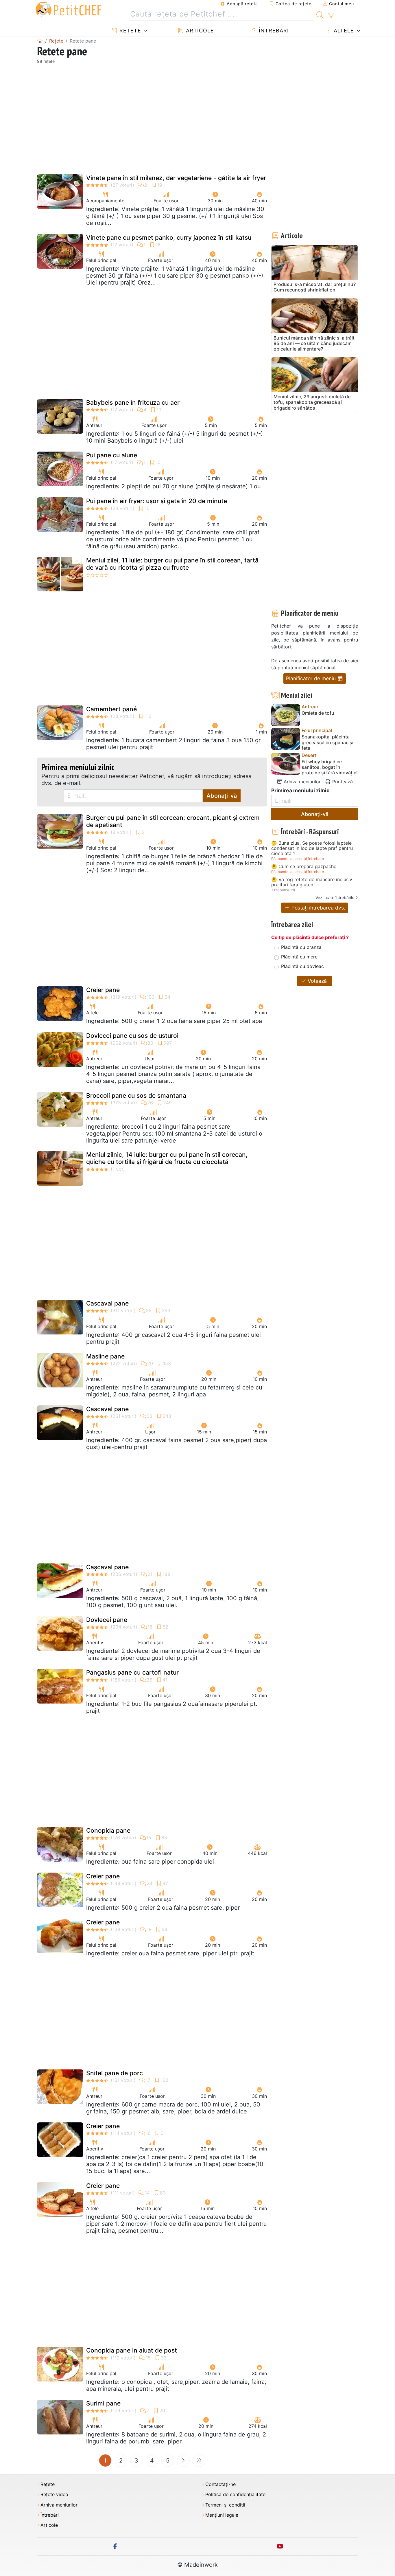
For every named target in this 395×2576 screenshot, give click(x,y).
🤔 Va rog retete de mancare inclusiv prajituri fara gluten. (312, 882)
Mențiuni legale (222, 2515)
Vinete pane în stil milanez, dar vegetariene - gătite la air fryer (176, 178)
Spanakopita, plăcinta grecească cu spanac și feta (327, 742)
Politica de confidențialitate (235, 2495)
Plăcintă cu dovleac (302, 966)
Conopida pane (108, 1830)
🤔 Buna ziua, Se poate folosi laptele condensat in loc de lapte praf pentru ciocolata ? (312, 848)
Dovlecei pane (107, 1620)
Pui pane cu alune (112, 455)
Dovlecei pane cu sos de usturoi (132, 1036)
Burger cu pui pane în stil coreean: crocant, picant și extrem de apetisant (173, 821)
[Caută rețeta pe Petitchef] (320, 14)
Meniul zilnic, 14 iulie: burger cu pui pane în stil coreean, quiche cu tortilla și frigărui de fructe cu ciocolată (167, 1158)
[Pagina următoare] (183, 2461)
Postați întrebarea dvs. (318, 908)
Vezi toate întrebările (335, 898)
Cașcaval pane (107, 1567)
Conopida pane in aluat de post (132, 2350)
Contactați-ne (220, 2484)
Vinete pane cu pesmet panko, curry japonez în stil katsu (169, 238)
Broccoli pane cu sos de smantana (136, 1096)
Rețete (129, 31)
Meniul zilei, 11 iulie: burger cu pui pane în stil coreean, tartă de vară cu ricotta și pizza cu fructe (172, 564)
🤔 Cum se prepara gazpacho (304, 867)
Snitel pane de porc (115, 2073)
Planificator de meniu (312, 678)
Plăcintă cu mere (299, 957)
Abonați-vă (222, 796)
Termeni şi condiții (225, 2505)
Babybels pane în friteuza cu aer (133, 403)
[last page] (199, 2461)
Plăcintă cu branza (301, 947)
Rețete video (54, 2495)
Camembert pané (111, 709)
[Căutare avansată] (331, 16)
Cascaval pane (107, 1303)
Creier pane (103, 990)
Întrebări (273, 31)
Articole (199, 31)
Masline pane (105, 1356)
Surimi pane (103, 2403)
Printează (342, 782)
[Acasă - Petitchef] (40, 41)
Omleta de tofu (318, 713)
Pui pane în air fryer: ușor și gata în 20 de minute (157, 501)
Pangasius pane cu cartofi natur (132, 1672)
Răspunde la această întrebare (298, 859)
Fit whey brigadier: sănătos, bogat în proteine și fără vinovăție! (330, 767)
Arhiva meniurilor (301, 782)
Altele (343, 31)
